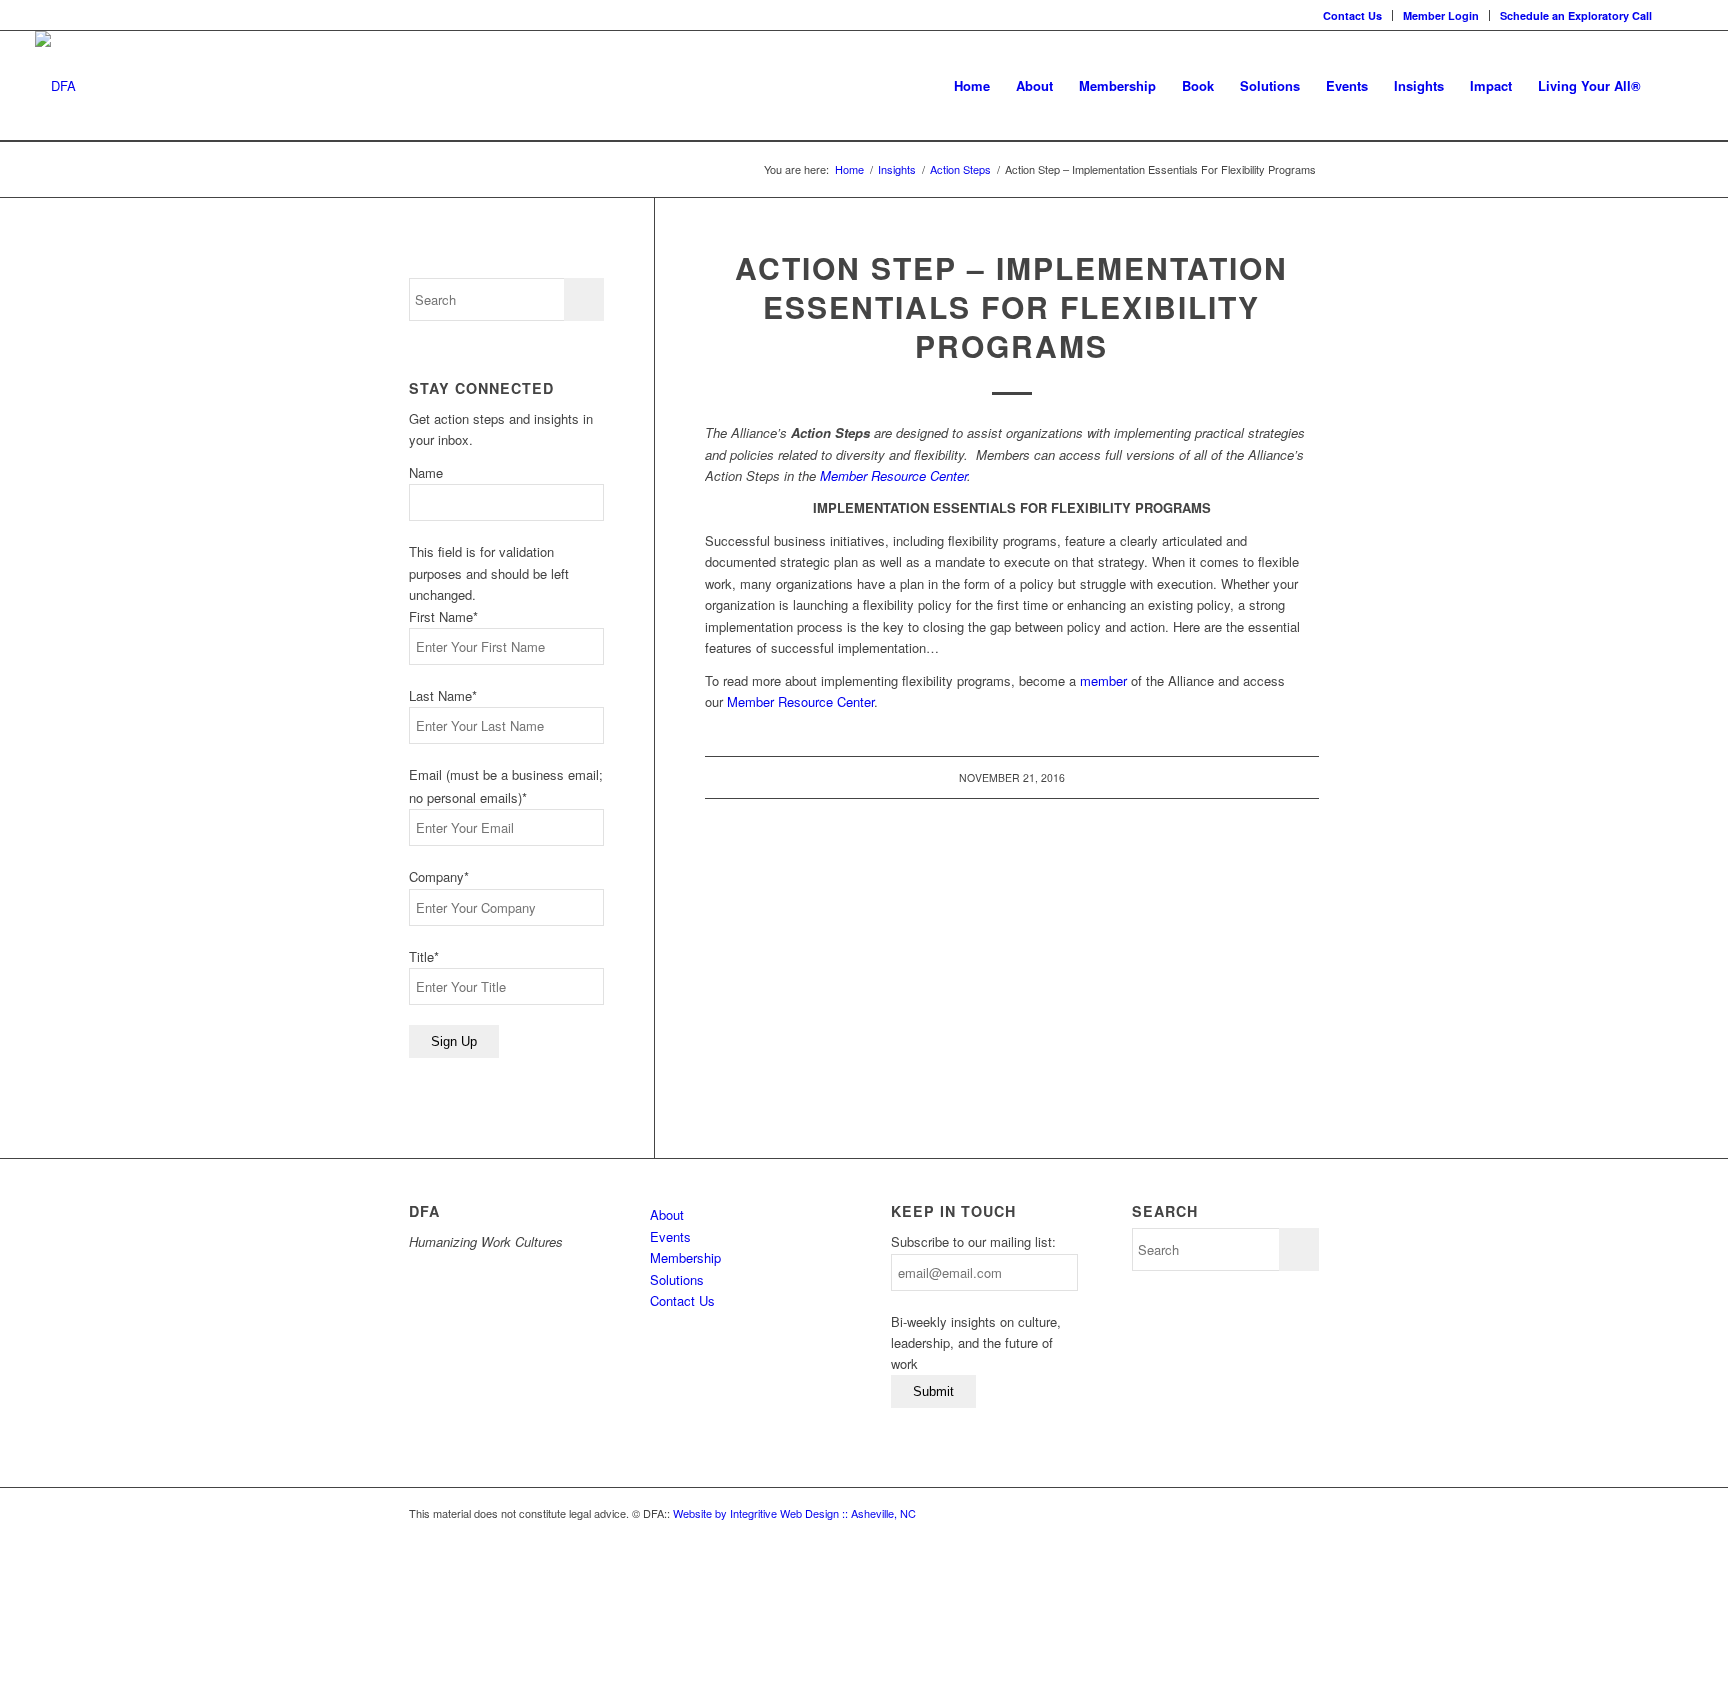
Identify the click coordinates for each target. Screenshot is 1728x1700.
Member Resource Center (893, 475)
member (1103, 680)
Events (670, 1236)
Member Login (1441, 15)
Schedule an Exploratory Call (1576, 15)
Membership (685, 1257)
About (667, 1214)
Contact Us (1352, 15)
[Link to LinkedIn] (1678, 15)
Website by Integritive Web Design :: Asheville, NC (794, 1513)
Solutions (677, 1279)
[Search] (1673, 86)
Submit (933, 1391)
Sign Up (454, 1041)
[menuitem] (1353, 15)
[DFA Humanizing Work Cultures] (55, 86)
